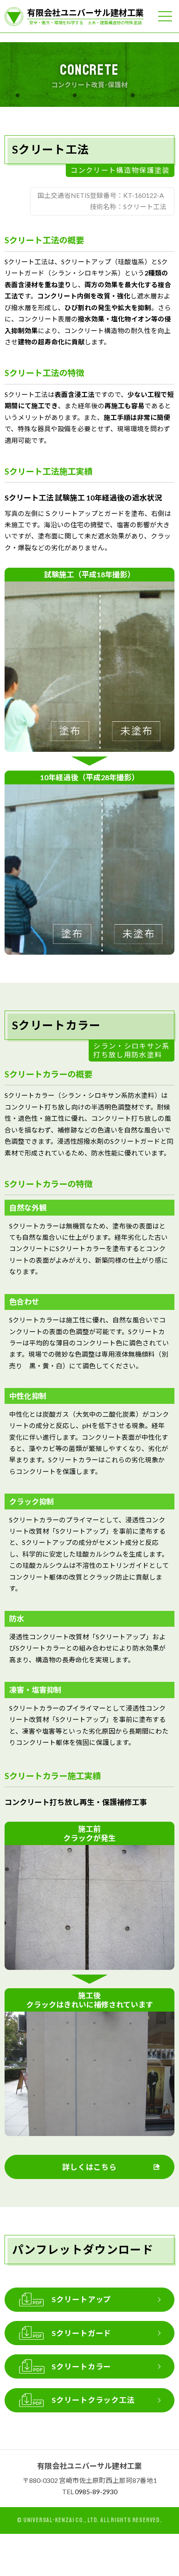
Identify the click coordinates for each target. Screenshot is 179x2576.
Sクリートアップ (81, 2299)
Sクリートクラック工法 (93, 2400)
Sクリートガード (81, 2333)
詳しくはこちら (89, 2167)
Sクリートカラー (81, 2366)
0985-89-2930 (96, 2492)
